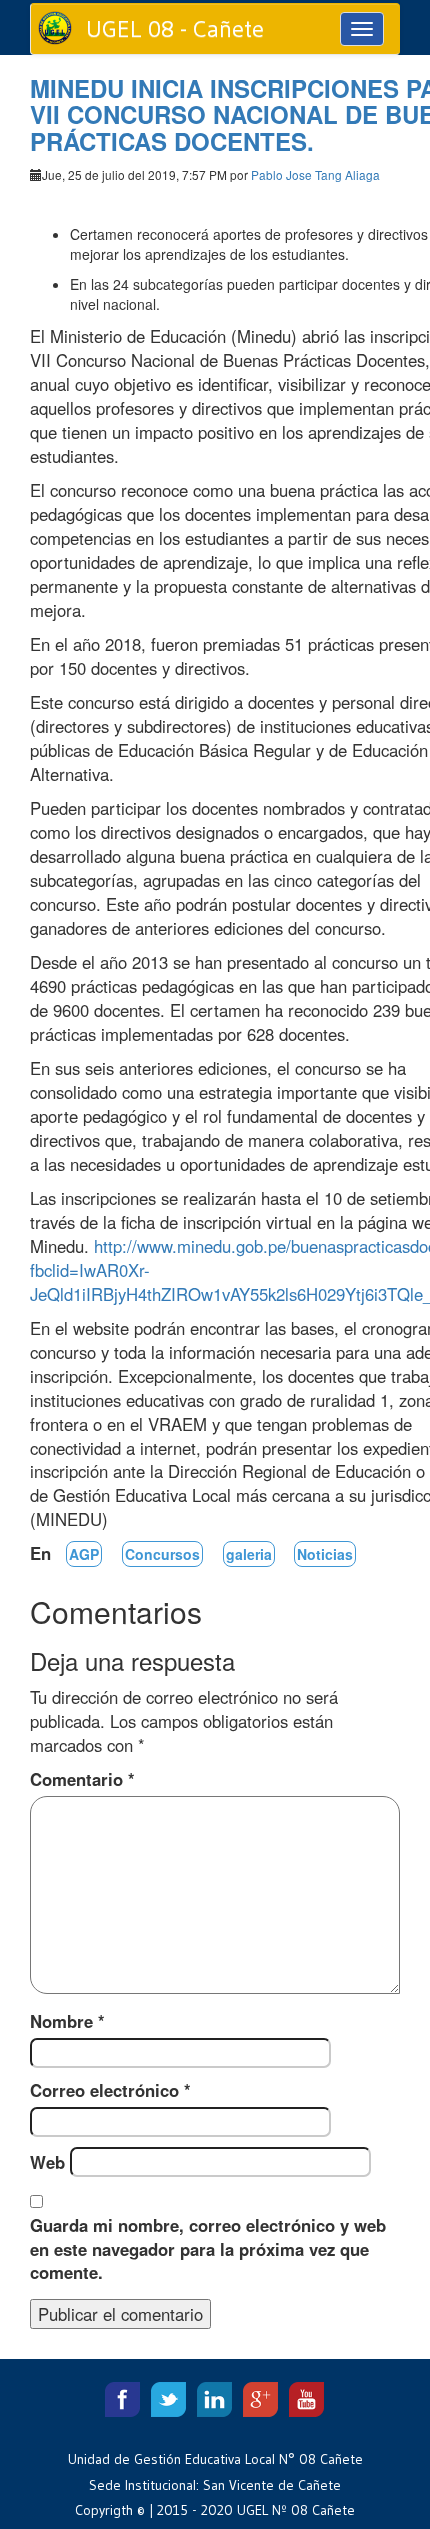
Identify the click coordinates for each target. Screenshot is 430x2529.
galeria (249, 1554)
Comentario (82, 1779)
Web (47, 2162)
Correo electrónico (110, 2090)
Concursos (162, 1554)
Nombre (67, 2021)
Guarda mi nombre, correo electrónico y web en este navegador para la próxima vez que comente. (208, 2249)
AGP (84, 1554)
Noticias (325, 1554)
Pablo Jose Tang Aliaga (315, 174)
